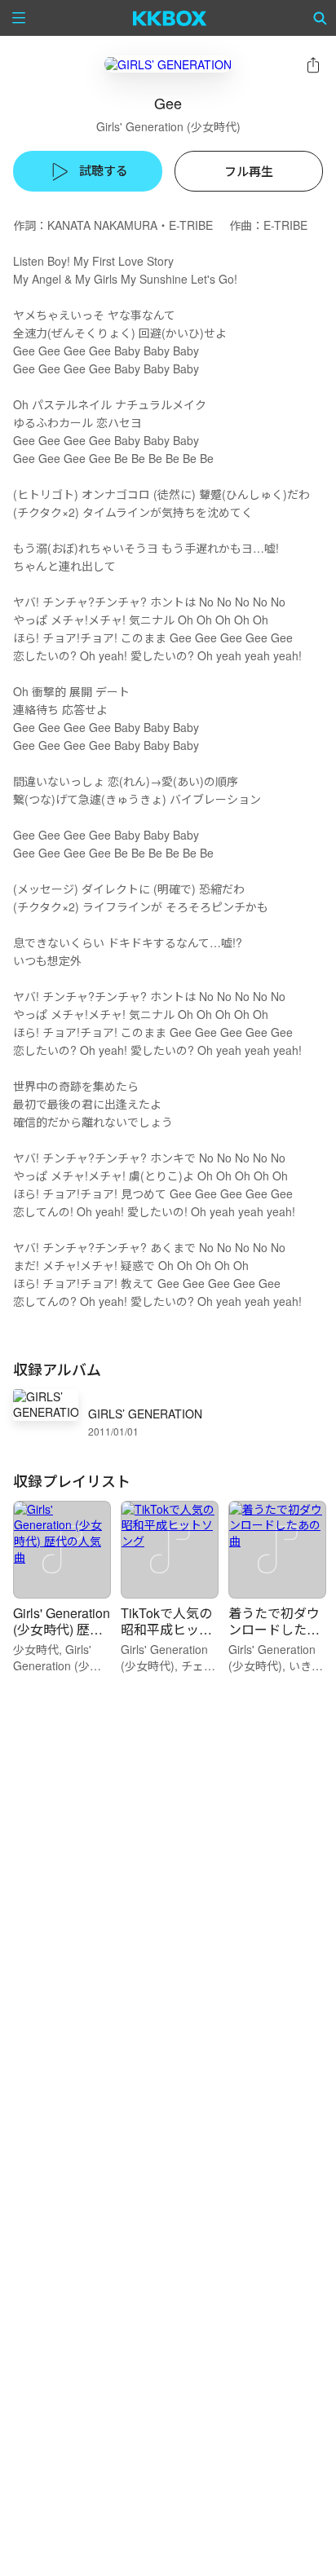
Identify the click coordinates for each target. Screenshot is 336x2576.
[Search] (321, 18)
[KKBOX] (170, 18)
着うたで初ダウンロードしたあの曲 (274, 1629)
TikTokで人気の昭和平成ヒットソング (166, 1629)
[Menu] (19, 18)
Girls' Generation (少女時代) (168, 126)
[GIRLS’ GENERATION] (168, 64)
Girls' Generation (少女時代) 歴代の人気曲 (62, 1629)
